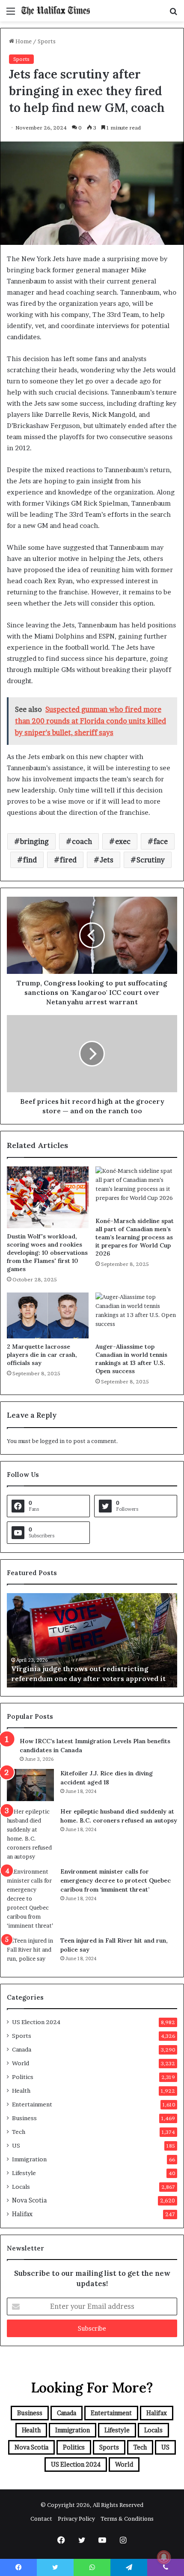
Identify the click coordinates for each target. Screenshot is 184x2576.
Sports (47, 41)
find (30, 860)
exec (123, 841)
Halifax (22, 2214)
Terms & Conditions (127, 2519)
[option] (92, 1640)
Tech (19, 2132)
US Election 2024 (36, 2022)
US (16, 2145)
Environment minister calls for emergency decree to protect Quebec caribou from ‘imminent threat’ (116, 1880)
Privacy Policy (76, 2519)
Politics (23, 2077)
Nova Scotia (29, 2200)
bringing (34, 841)
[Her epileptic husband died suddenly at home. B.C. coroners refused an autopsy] (30, 1834)
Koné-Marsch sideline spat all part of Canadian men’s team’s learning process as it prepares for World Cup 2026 (135, 1237)
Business (24, 2118)
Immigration (29, 2159)
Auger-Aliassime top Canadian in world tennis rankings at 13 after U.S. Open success (131, 1359)
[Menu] (11, 14)
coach (82, 841)
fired (68, 860)
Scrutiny (151, 860)
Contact (41, 2519)
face (161, 841)
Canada (22, 2049)
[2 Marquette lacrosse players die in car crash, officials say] (48, 1315)
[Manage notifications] (164, 2557)
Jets (107, 860)
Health (21, 2091)
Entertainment (32, 2104)
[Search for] (173, 14)
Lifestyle (24, 2173)
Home (23, 41)
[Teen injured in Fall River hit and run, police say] (30, 1952)
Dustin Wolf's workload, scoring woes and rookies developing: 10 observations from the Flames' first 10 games (47, 1253)
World (21, 2063)
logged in (52, 1441)
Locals (21, 2187)
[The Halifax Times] (56, 11)
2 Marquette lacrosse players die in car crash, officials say (42, 1355)
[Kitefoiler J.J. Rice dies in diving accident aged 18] (30, 1785)
